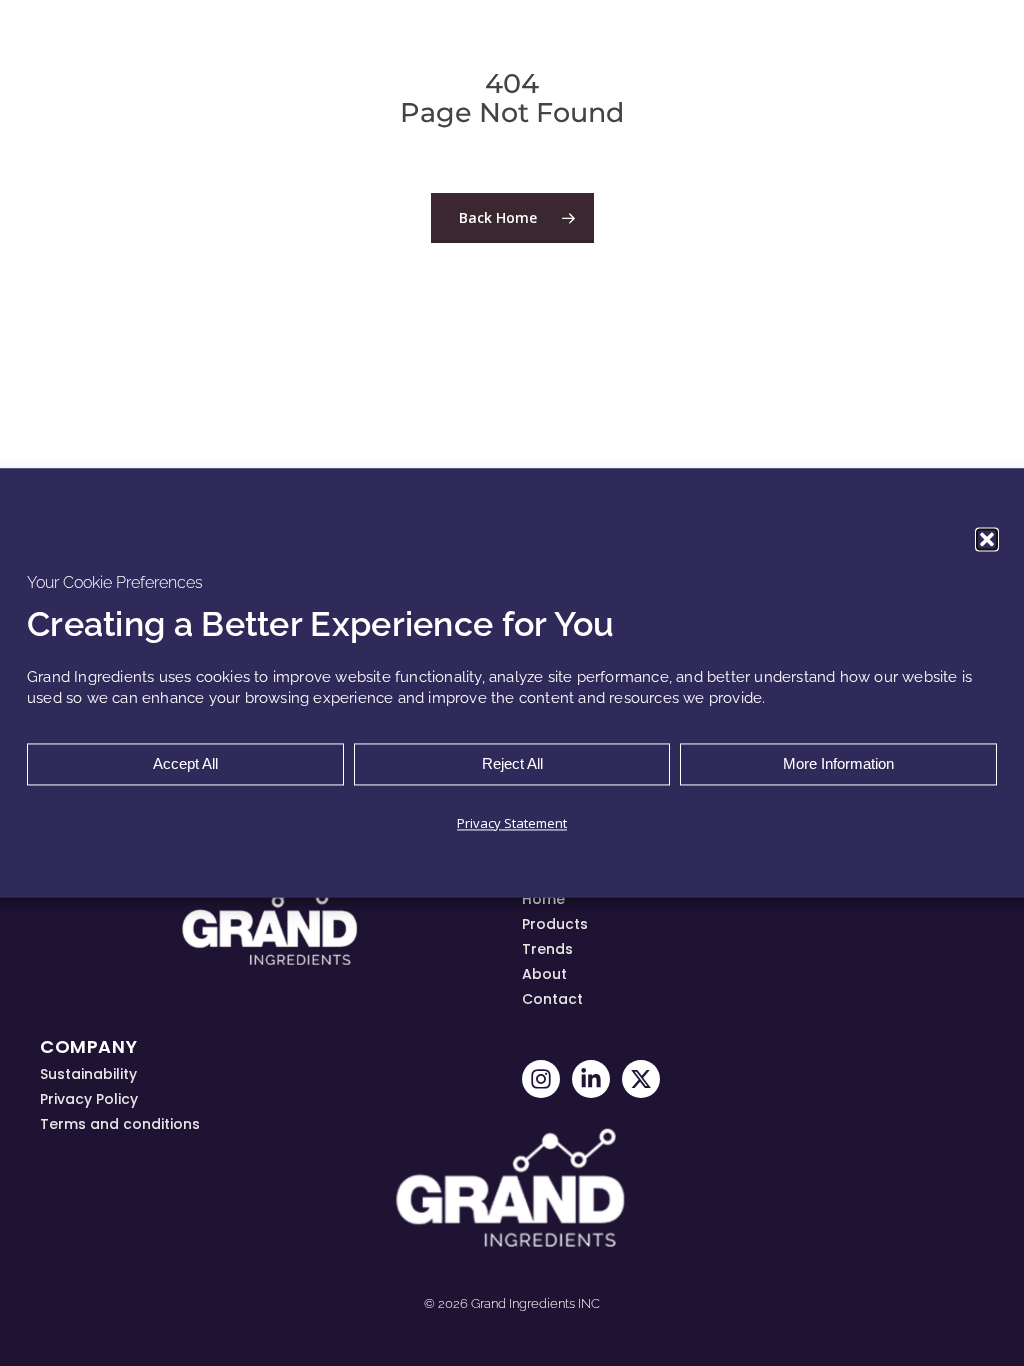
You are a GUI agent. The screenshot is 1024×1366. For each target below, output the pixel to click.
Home (543, 899)
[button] (987, 539)
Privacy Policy (89, 1099)
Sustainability (88, 1074)
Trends (547, 949)
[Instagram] (541, 1079)
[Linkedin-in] (591, 1079)
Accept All (185, 764)
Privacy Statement (512, 824)
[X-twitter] (641, 1079)
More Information (838, 764)
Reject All (512, 764)
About (544, 974)
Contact (552, 999)
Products (555, 924)
